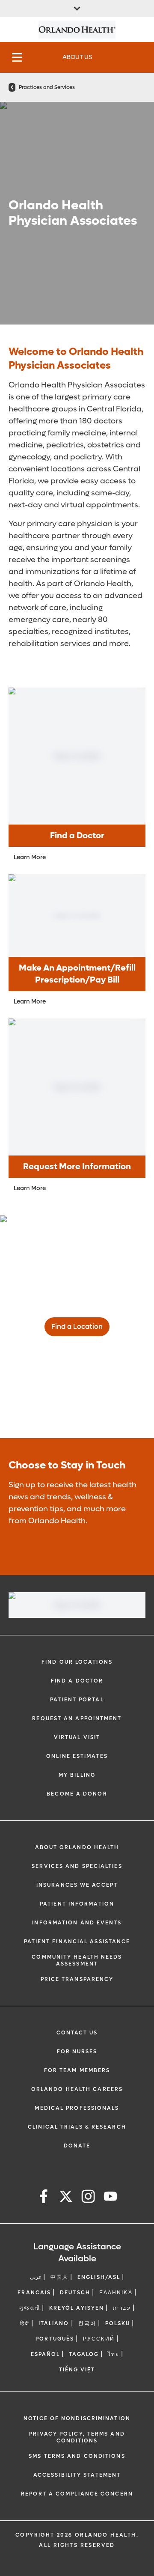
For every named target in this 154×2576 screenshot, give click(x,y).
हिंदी (25, 2323)
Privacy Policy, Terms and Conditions (77, 2437)
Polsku (118, 2323)
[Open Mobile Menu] (17, 57)
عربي (36, 2277)
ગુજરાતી (30, 2308)
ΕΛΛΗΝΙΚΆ (116, 2293)
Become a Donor (77, 1794)
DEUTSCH (75, 2293)
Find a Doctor (77, 1681)
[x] (66, 2198)
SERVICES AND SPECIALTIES (77, 1866)
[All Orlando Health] (77, 9)
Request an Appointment (77, 1718)
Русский (99, 2339)
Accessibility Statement (77, 2475)
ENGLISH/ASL (99, 2277)
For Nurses (77, 2052)
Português (55, 2339)
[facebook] (44, 2198)
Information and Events (77, 1923)
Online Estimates (77, 1756)
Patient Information (77, 1904)
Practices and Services (47, 87)
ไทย (114, 2354)
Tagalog (84, 2354)
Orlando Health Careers (77, 2089)
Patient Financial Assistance (77, 1942)
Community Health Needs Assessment (77, 1960)
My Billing (77, 1775)
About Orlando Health (77, 1847)
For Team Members (77, 2070)
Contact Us (77, 2033)
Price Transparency (77, 1979)
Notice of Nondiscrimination (77, 2418)
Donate (77, 2146)
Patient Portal (77, 1700)
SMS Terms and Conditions (77, 2456)
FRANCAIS (34, 2293)
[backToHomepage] (12, 87)
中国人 (59, 2277)
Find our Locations (77, 1662)
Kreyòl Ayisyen (77, 2308)
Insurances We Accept (77, 1885)
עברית (122, 2308)
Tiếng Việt (77, 2370)
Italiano (54, 2323)
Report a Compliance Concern (77, 2494)
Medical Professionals (77, 2108)
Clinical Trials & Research (77, 2127)
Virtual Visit (77, 1737)
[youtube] (110, 2198)
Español (46, 2354)
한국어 (87, 2323)
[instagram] (88, 2198)
